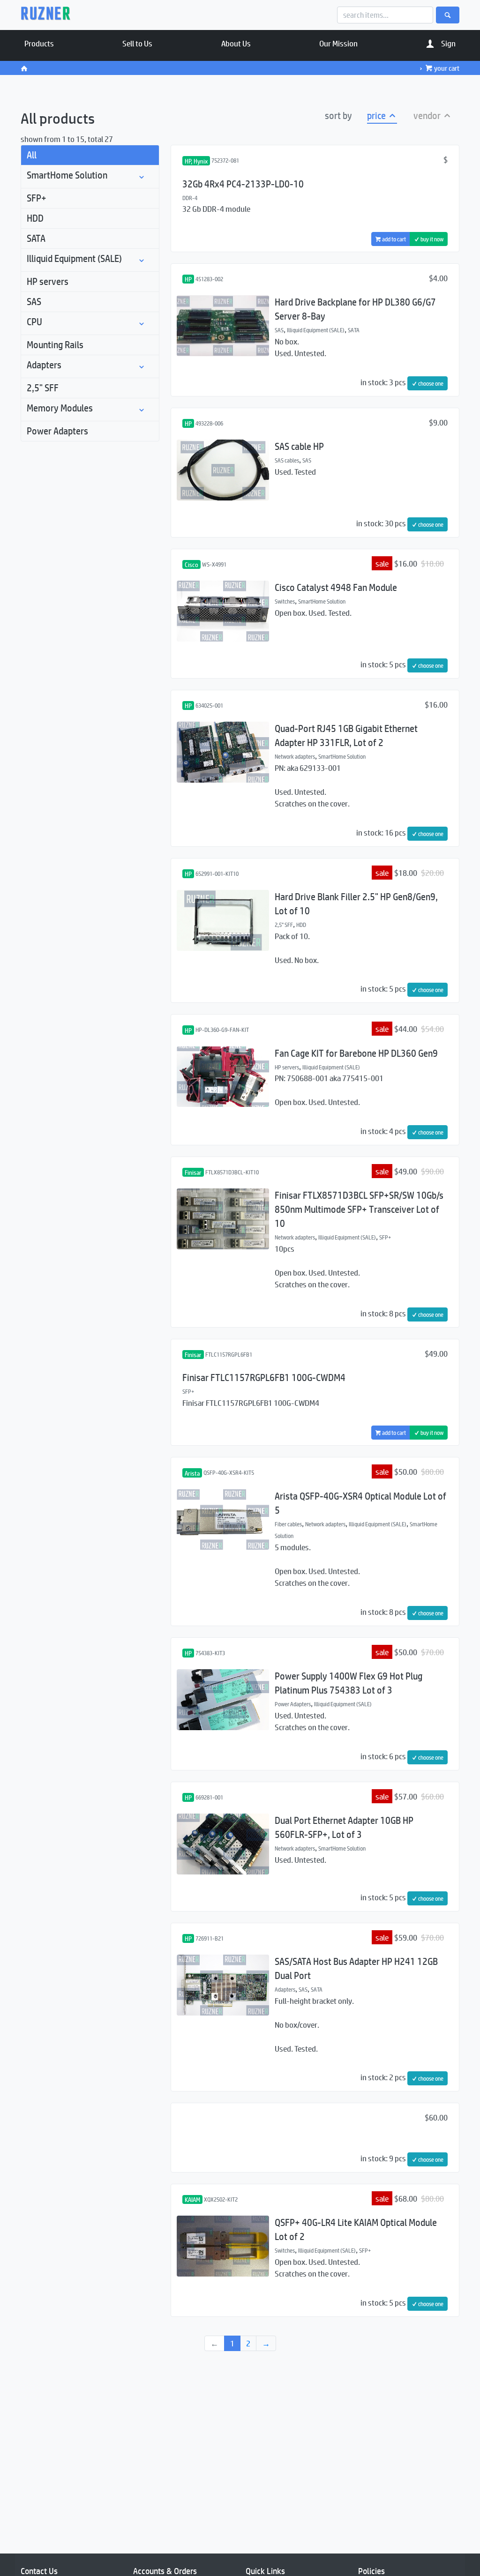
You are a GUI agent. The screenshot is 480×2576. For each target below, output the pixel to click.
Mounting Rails (55, 345)
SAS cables (287, 460)
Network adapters (295, 756)
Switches (285, 601)
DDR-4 (190, 198)
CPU (34, 322)
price (377, 116)
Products (39, 43)
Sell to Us (137, 43)
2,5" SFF (43, 388)
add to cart (394, 239)
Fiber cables (288, 1524)
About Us (236, 43)
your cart (447, 68)
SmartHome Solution (67, 175)
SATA (36, 238)
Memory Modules (60, 408)
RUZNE (46, 15)
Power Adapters (57, 431)
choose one (430, 383)
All (32, 155)
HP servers (48, 281)
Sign (448, 43)
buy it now (431, 239)
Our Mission (338, 43)
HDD (35, 218)
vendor (428, 116)
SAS (34, 302)
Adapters (44, 365)
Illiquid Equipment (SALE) (74, 258)
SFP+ (37, 198)
